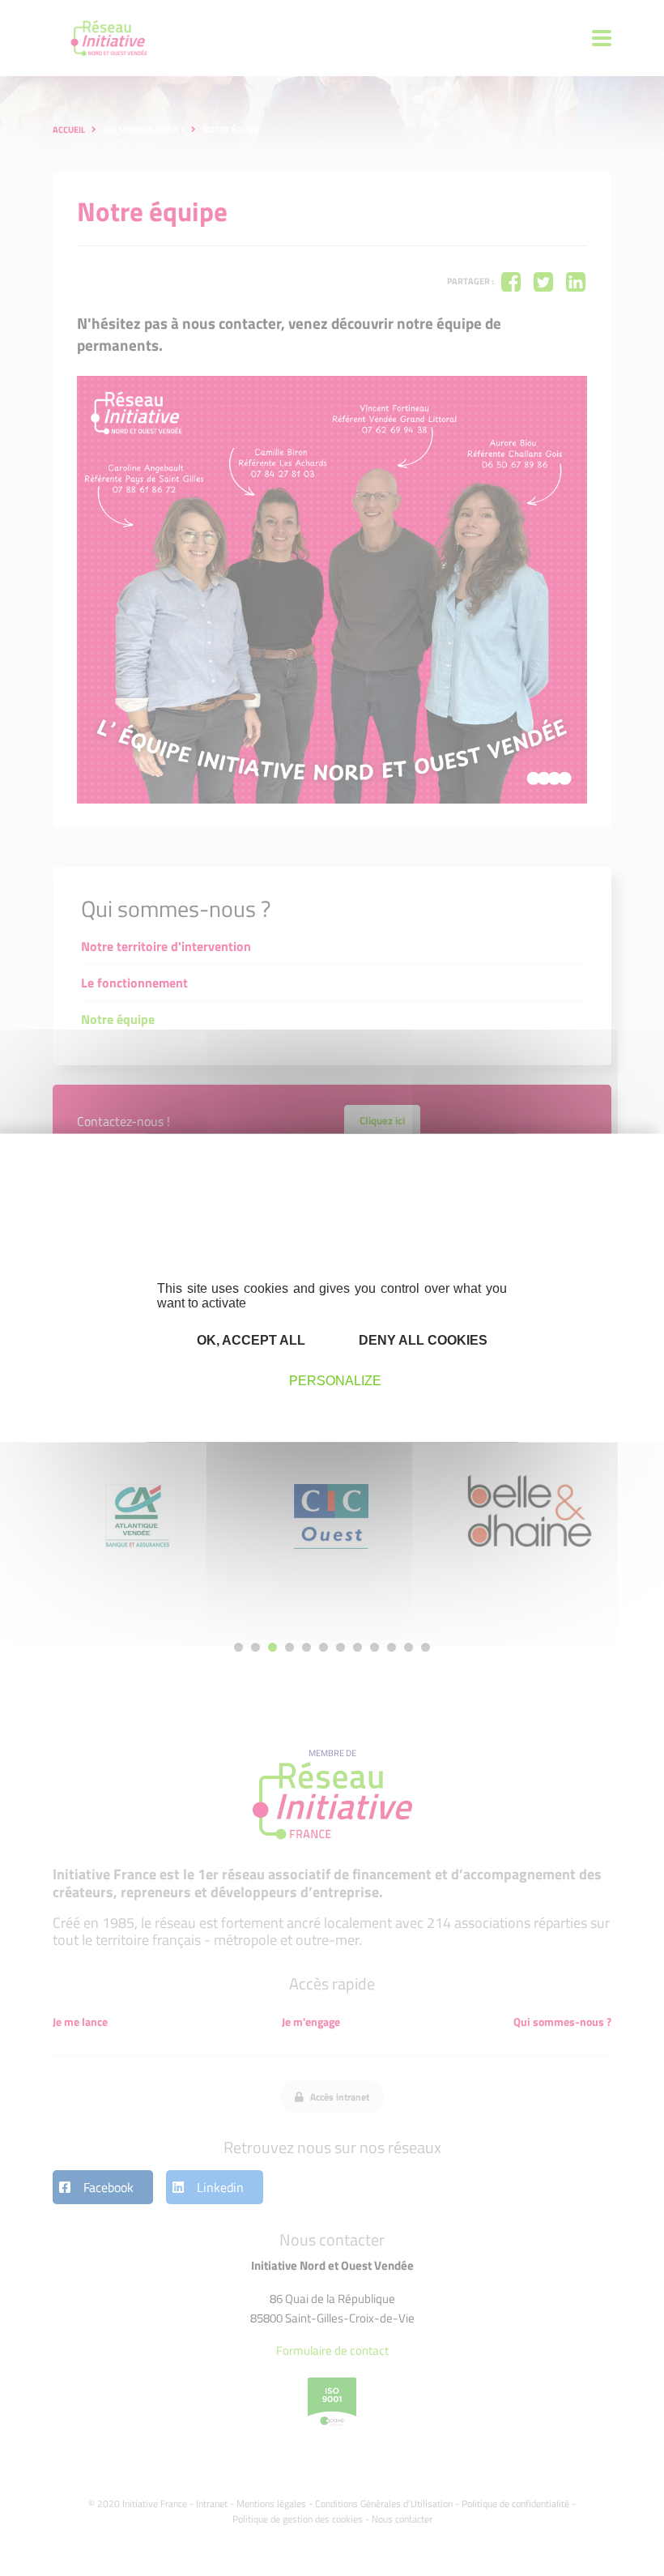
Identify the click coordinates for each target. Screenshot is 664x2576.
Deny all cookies (421, 1340)
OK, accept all (249, 1340)
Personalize (335, 1381)
